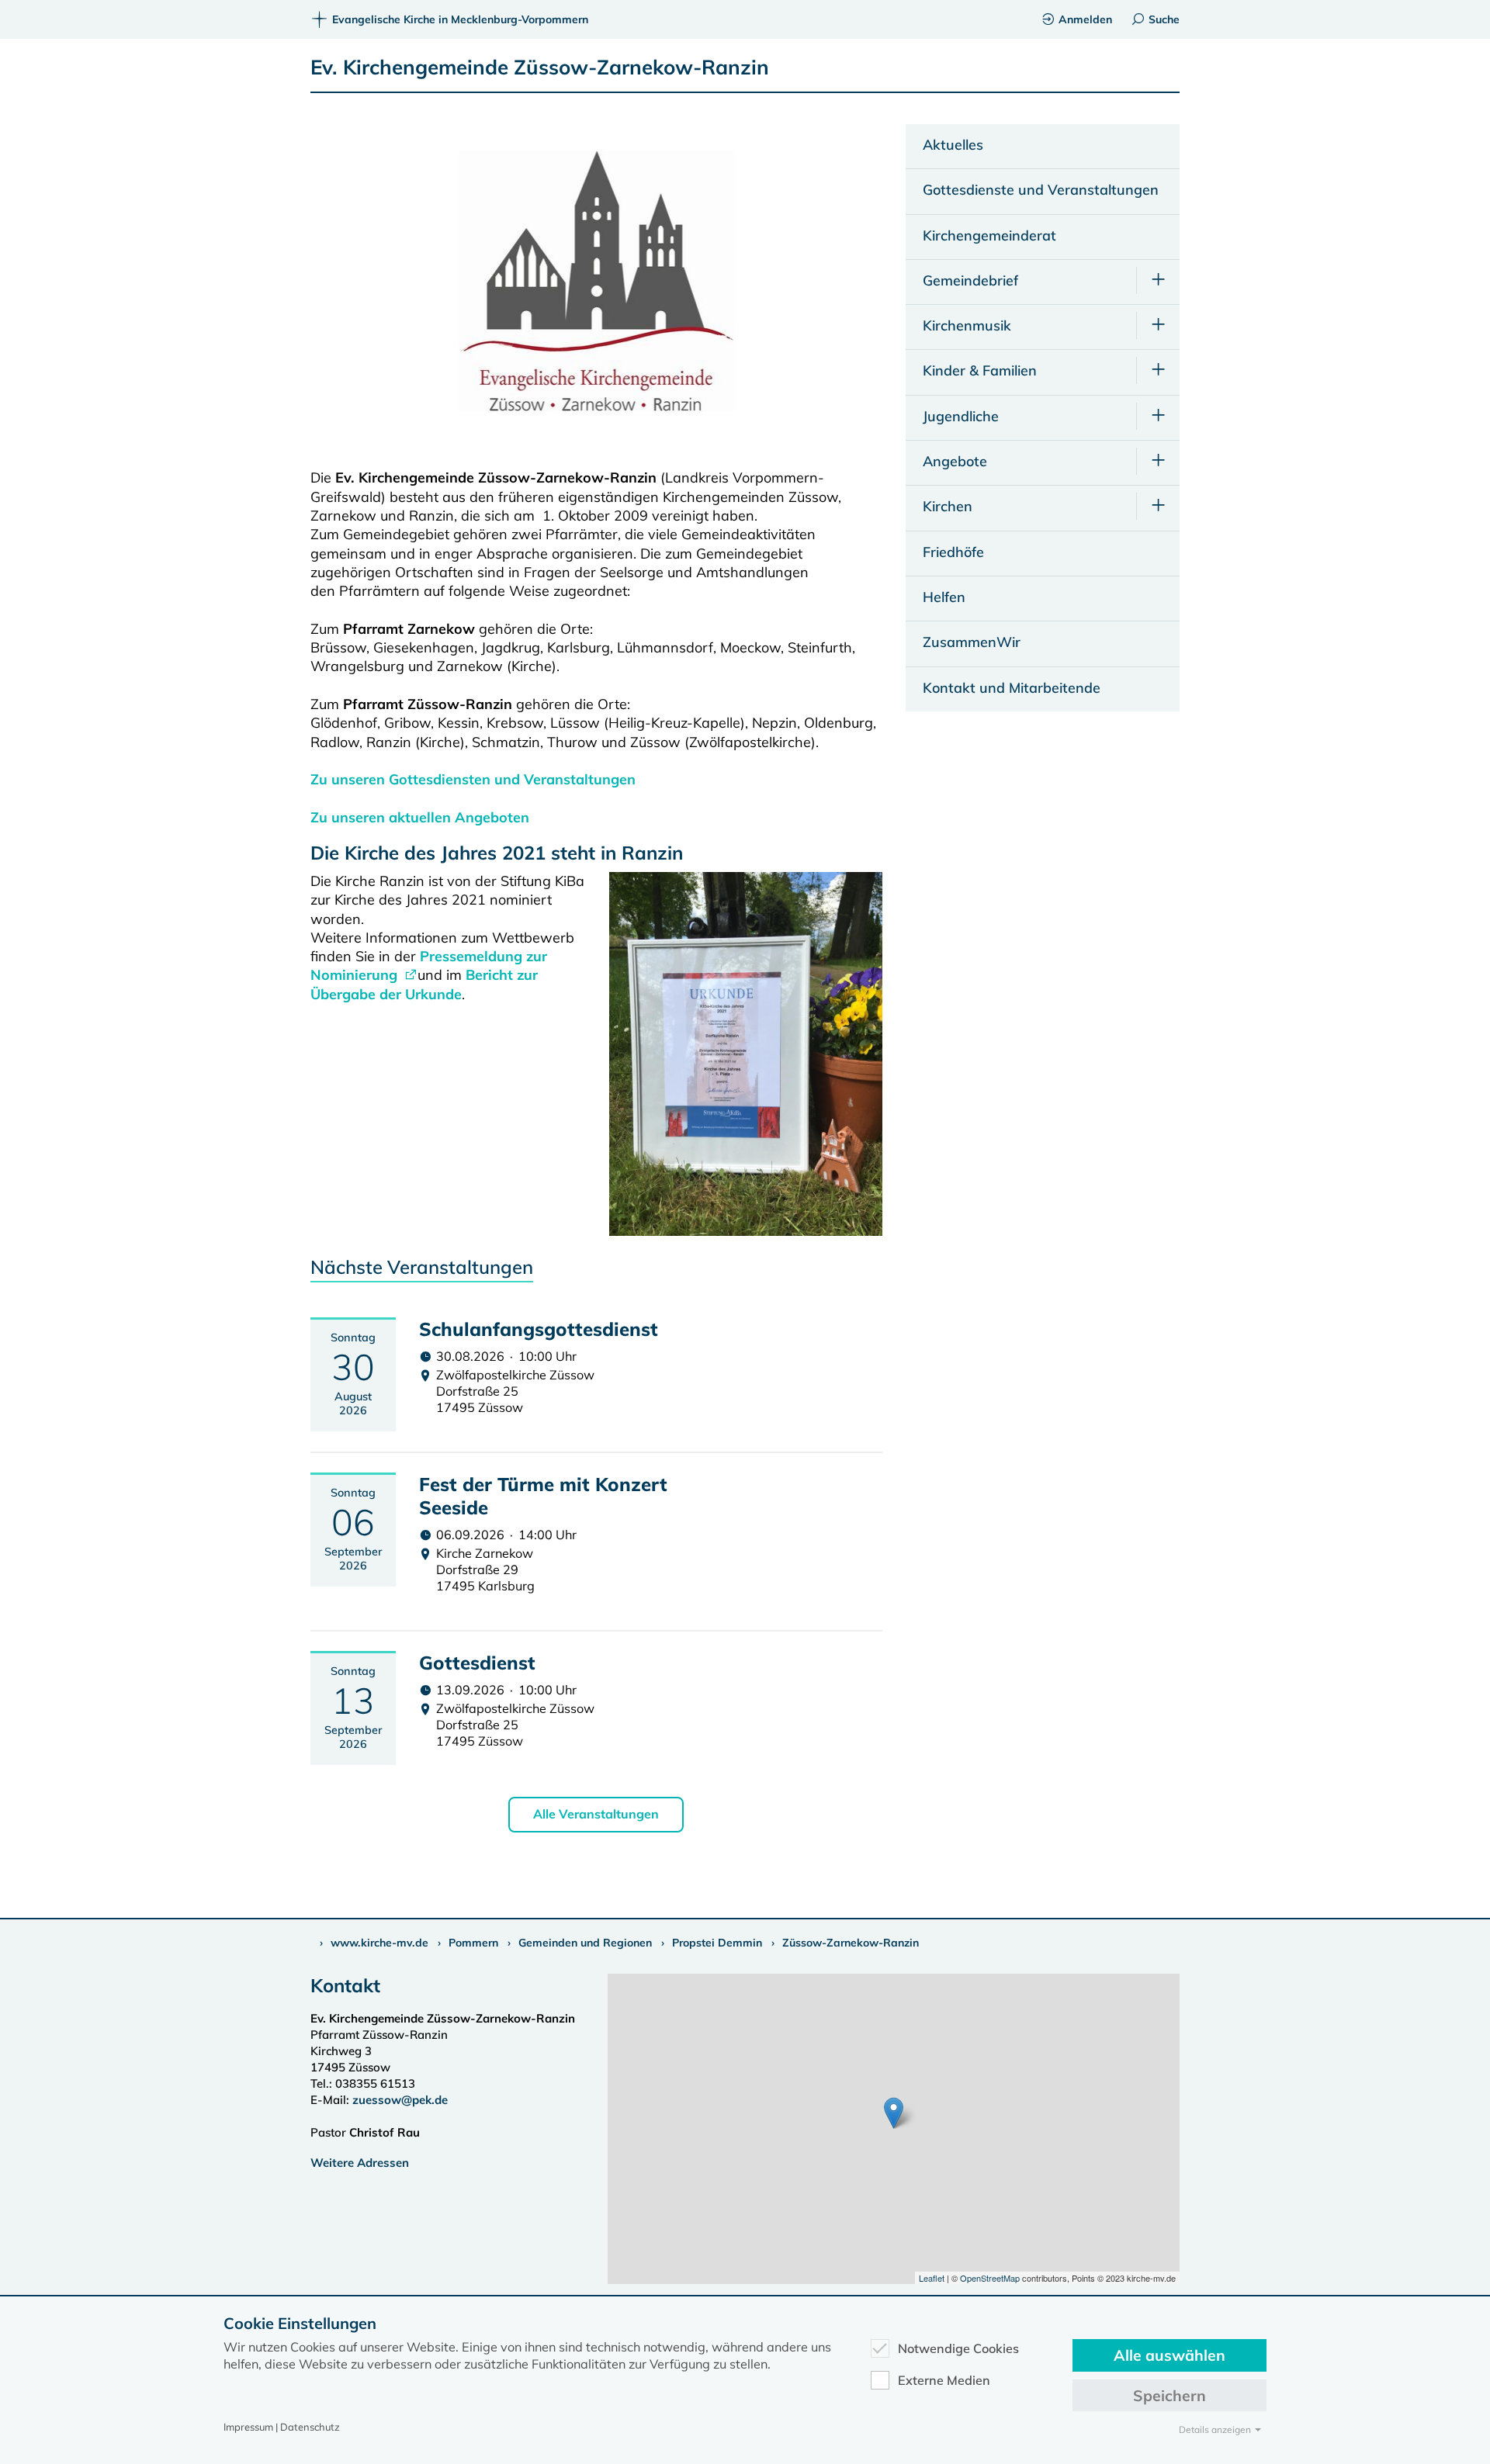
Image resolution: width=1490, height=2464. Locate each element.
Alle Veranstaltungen (596, 1814)
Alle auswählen (1169, 2355)
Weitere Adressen (360, 2163)
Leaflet (932, 2278)
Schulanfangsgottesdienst (539, 1329)
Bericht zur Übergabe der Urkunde (424, 984)
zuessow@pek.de (400, 2100)
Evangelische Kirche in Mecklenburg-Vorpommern (460, 19)
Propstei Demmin (717, 1943)
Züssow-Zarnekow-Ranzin (851, 1943)
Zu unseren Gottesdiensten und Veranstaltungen (473, 779)
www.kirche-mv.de (379, 1943)
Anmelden (1085, 19)
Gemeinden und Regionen (585, 1943)
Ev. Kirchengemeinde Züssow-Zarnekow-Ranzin (540, 67)
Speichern (1169, 2395)
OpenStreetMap (990, 2278)
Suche (1164, 19)
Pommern (473, 1943)
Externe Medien (944, 2380)
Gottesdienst (477, 1663)
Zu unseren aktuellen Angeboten (420, 817)
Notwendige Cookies (958, 2348)
